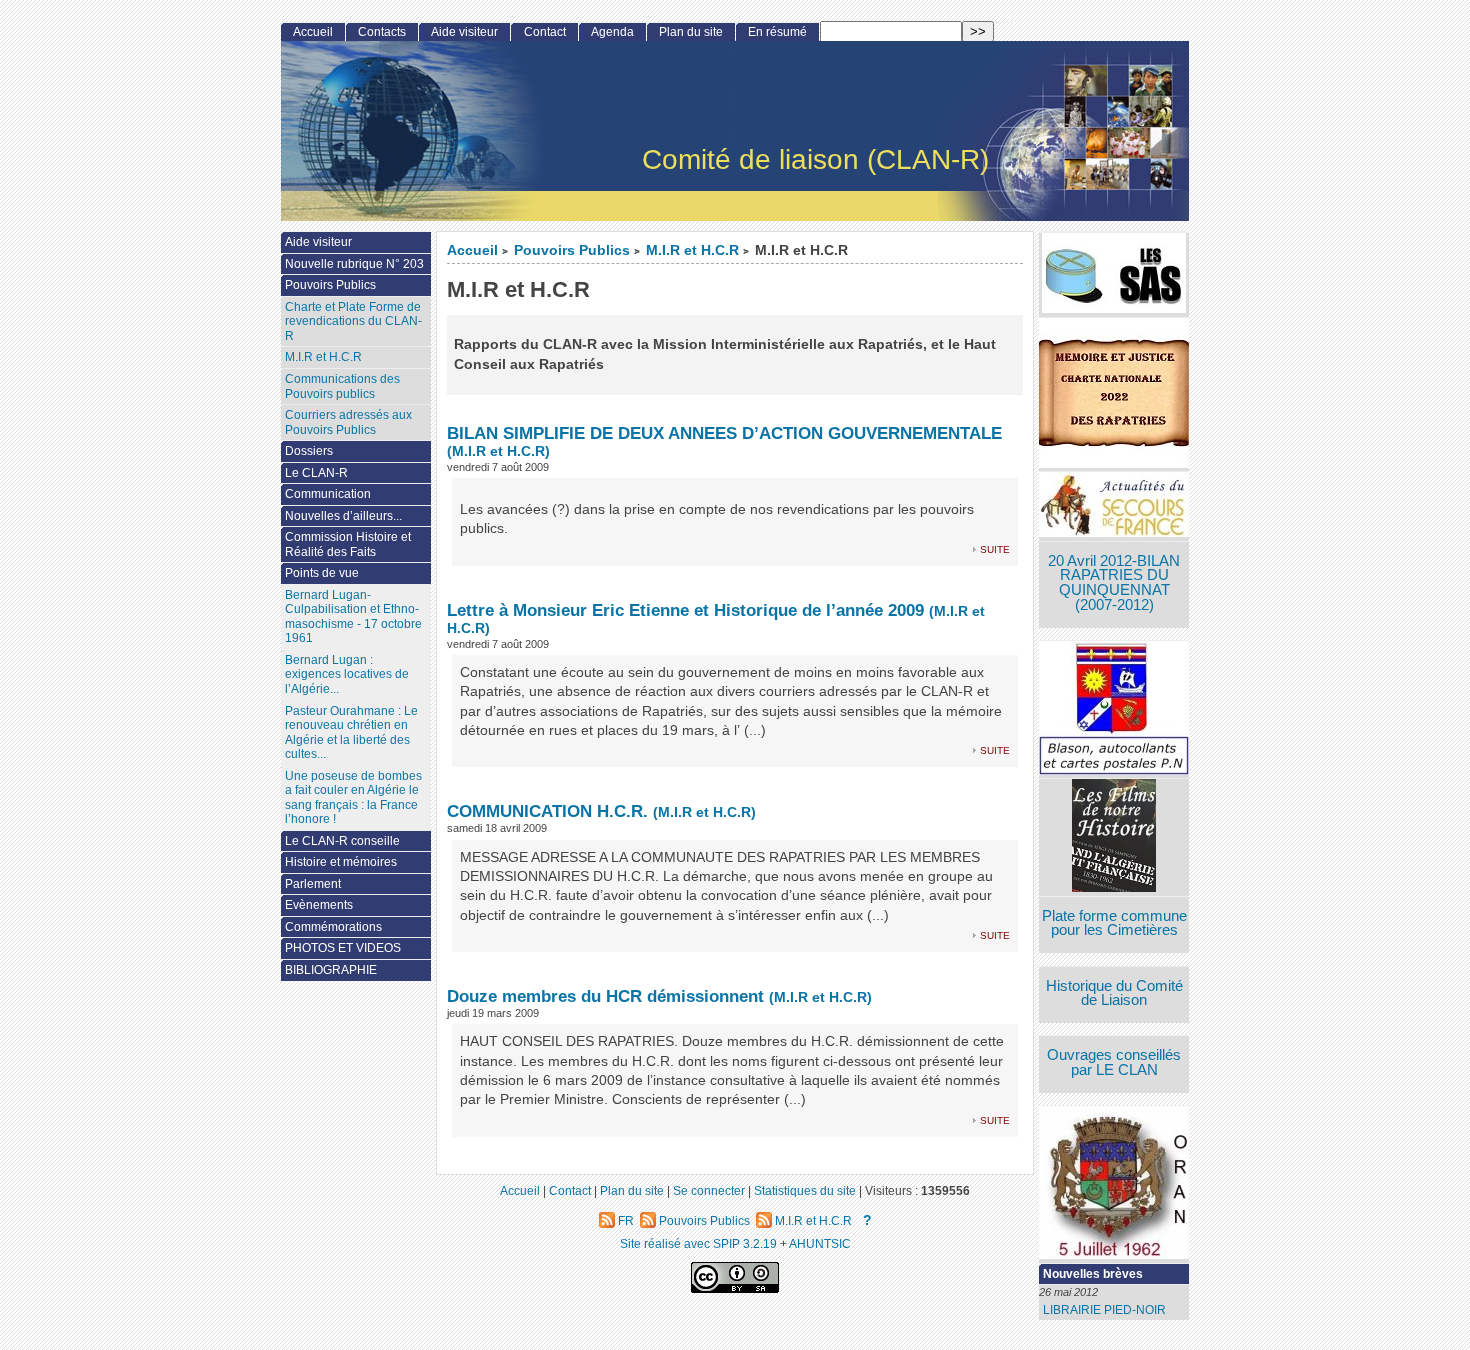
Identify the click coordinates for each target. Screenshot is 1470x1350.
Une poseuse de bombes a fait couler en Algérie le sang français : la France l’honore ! (353, 798)
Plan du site (691, 32)
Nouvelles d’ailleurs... (343, 516)
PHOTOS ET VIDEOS (343, 948)
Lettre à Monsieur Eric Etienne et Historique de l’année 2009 (685, 610)
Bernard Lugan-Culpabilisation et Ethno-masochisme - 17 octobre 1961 (353, 617)
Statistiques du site (805, 1190)
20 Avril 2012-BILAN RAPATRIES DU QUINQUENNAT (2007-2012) (1114, 583)
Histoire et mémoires (341, 862)
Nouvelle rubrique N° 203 (354, 264)
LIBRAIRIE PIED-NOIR (1104, 1310)
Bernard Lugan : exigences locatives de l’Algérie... (347, 674)
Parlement (313, 884)
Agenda (612, 32)
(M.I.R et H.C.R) (498, 451)
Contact (545, 32)
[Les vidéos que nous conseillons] (1114, 837)
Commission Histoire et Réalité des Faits (348, 544)
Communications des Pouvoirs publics (342, 386)
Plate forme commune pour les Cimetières (1114, 923)
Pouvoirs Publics (572, 250)
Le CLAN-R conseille (342, 841)
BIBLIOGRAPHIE (331, 970)
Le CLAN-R (316, 473)
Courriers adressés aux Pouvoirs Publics (348, 422)
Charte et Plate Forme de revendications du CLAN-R (353, 321)
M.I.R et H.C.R (692, 250)
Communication (328, 494)
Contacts (382, 32)
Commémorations (333, 927)
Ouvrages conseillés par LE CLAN (1114, 1062)
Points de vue (322, 573)
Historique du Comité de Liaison (1114, 993)
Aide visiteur (464, 32)
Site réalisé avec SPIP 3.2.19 (698, 1243)
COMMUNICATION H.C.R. (547, 811)
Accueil (472, 250)
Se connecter (709, 1190)
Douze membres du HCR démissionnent (605, 996)
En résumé (777, 32)
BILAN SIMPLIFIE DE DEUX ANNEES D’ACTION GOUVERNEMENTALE (724, 433)
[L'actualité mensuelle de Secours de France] (1114, 506)
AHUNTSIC (820, 1243)
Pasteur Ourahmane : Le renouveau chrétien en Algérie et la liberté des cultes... (351, 733)
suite (995, 548)
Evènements (319, 905)
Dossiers (309, 451)
